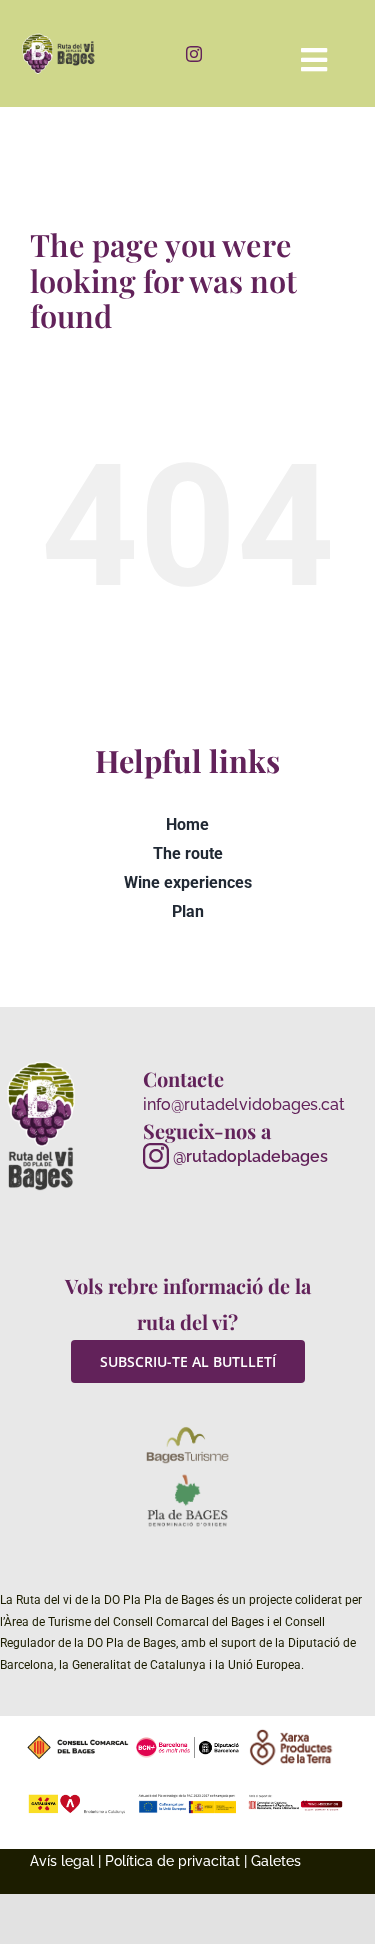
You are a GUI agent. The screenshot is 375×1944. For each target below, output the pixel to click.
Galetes (276, 1861)
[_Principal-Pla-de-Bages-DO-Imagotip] (188, 1478)
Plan (188, 911)
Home (187, 824)
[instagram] (194, 54)
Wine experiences (188, 882)
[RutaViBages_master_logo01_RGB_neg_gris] (41, 1064)
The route (188, 853)
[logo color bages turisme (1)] (188, 1430)
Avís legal (62, 1861)
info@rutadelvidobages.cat (244, 1104)
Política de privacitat (172, 1861)
